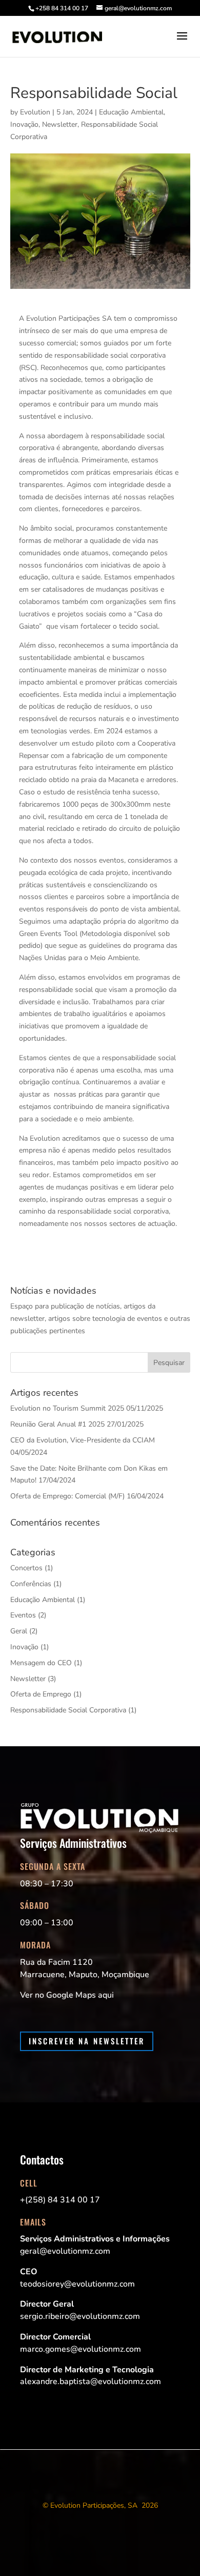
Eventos (23, 1615)
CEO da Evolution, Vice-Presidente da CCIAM (83, 1440)
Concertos (26, 1568)
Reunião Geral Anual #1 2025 (57, 1424)
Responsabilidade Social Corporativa (68, 1710)
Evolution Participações (87, 2505)
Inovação (24, 124)
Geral (19, 1631)
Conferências (31, 1584)
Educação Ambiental (131, 112)
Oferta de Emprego (41, 1694)
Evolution (35, 112)
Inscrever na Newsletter (87, 2041)
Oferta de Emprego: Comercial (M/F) (67, 1496)
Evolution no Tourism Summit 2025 (67, 1408)
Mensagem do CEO (41, 1663)
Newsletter (60, 124)
